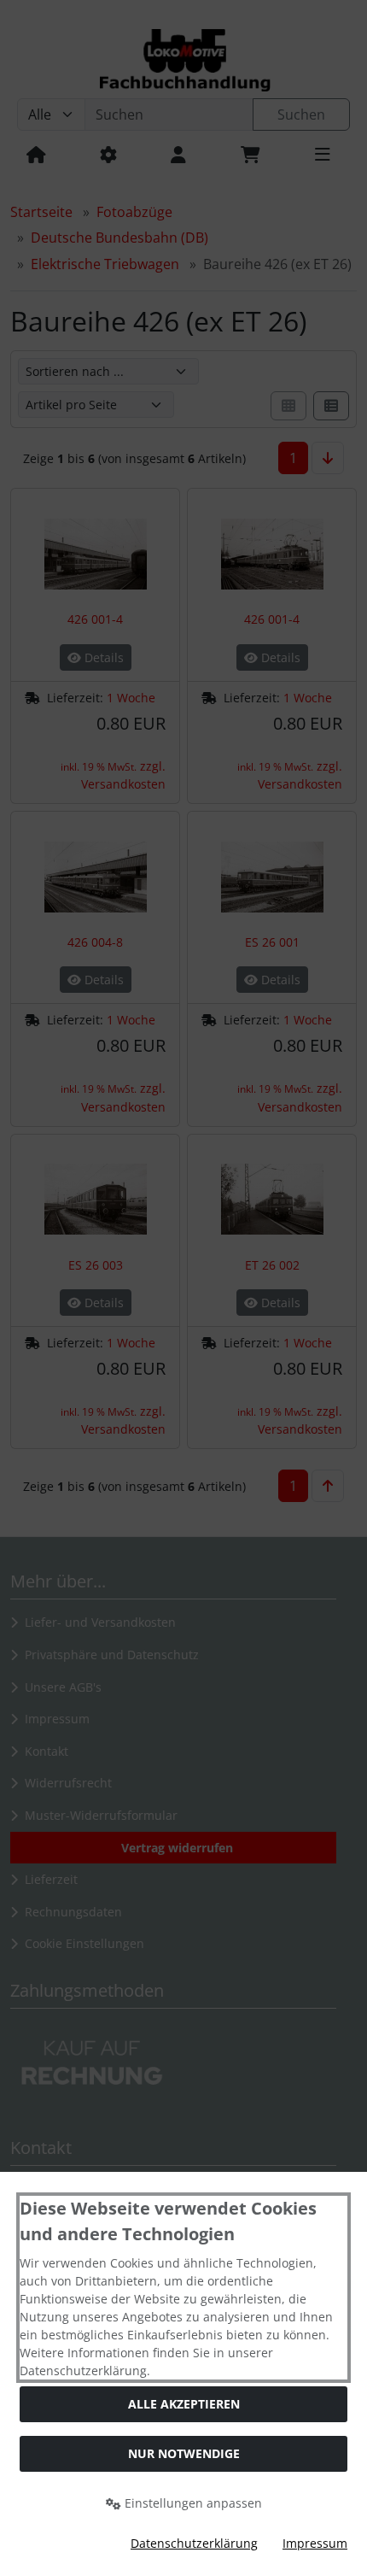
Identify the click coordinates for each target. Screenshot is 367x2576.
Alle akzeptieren (184, 2404)
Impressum (315, 2543)
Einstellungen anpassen (192, 2503)
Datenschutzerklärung (194, 2543)
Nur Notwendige (184, 2453)
